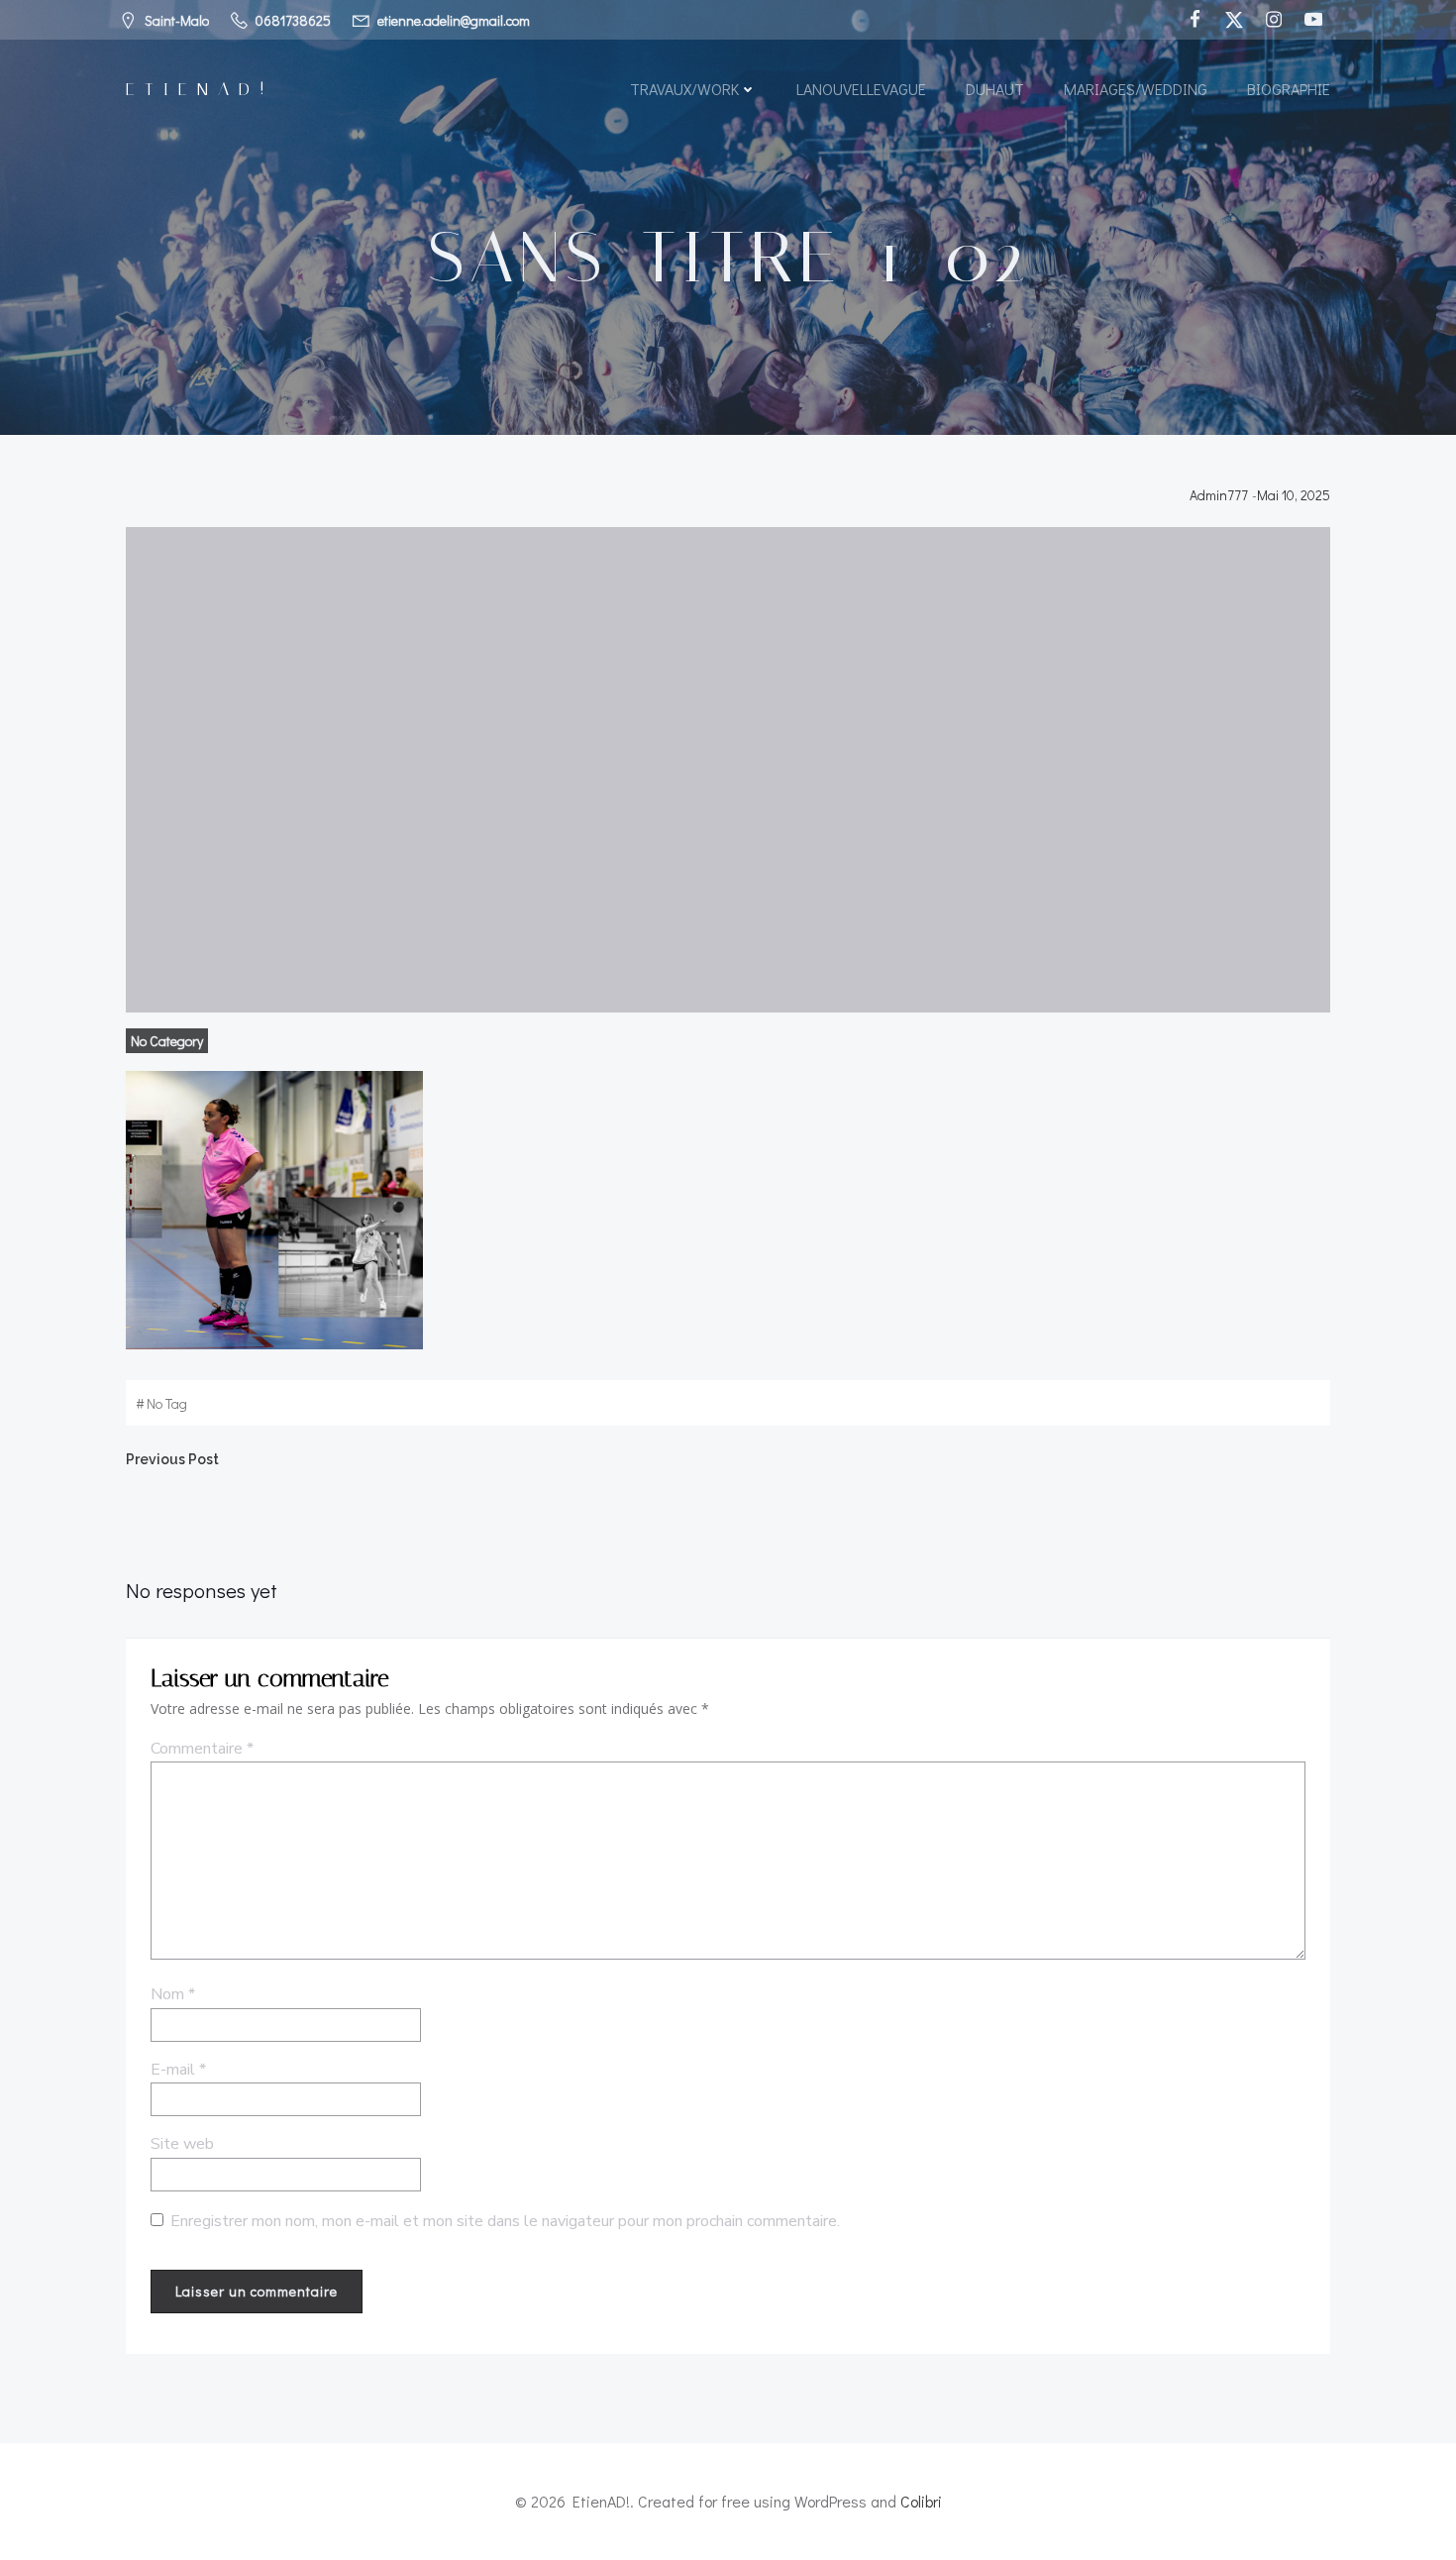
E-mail (178, 2070)
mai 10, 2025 (1294, 495)
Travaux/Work (684, 89)
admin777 (1219, 495)
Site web (182, 2144)
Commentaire (202, 1749)
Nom (173, 1994)
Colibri (921, 2501)
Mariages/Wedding (1136, 89)
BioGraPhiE (1289, 89)
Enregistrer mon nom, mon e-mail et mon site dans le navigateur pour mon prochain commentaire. (505, 2221)
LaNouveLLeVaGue (861, 89)
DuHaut (995, 89)
